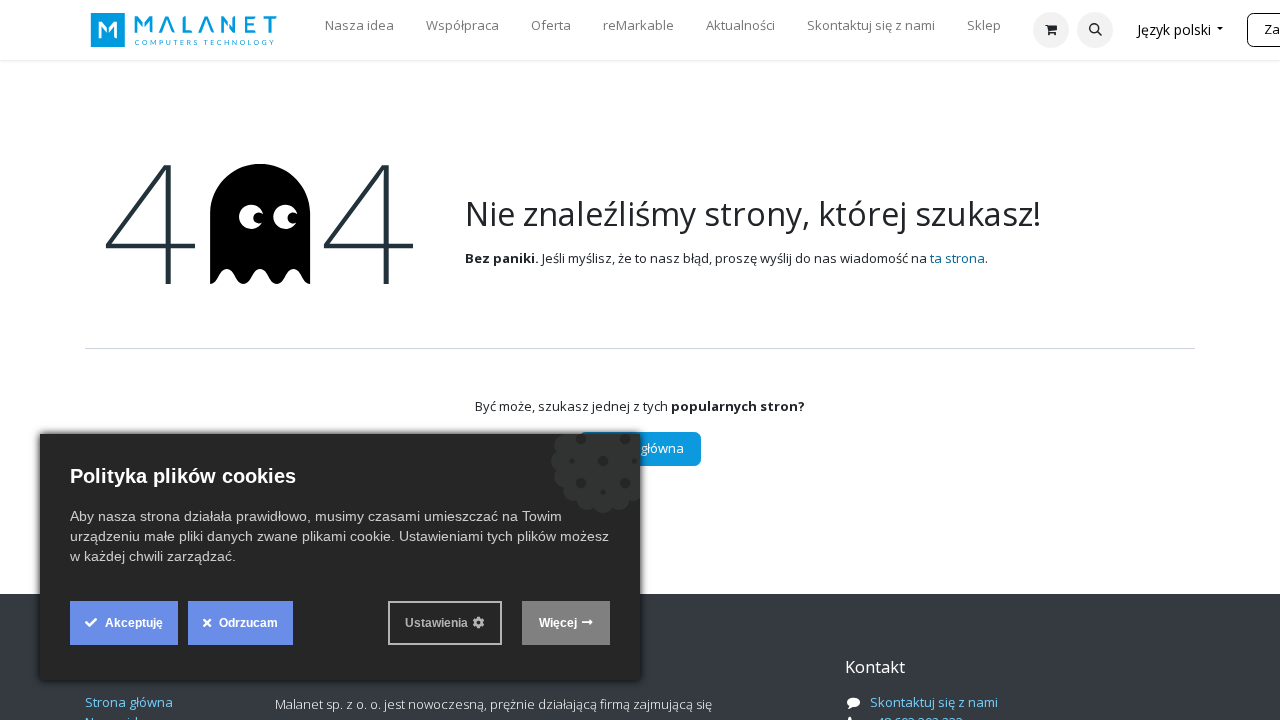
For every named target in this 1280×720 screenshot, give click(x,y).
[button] (1095, 30)
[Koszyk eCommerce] (1051, 30)
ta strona (957, 258)
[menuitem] (359, 30)
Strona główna (640, 448)
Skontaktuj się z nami (934, 702)
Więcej (558, 623)
